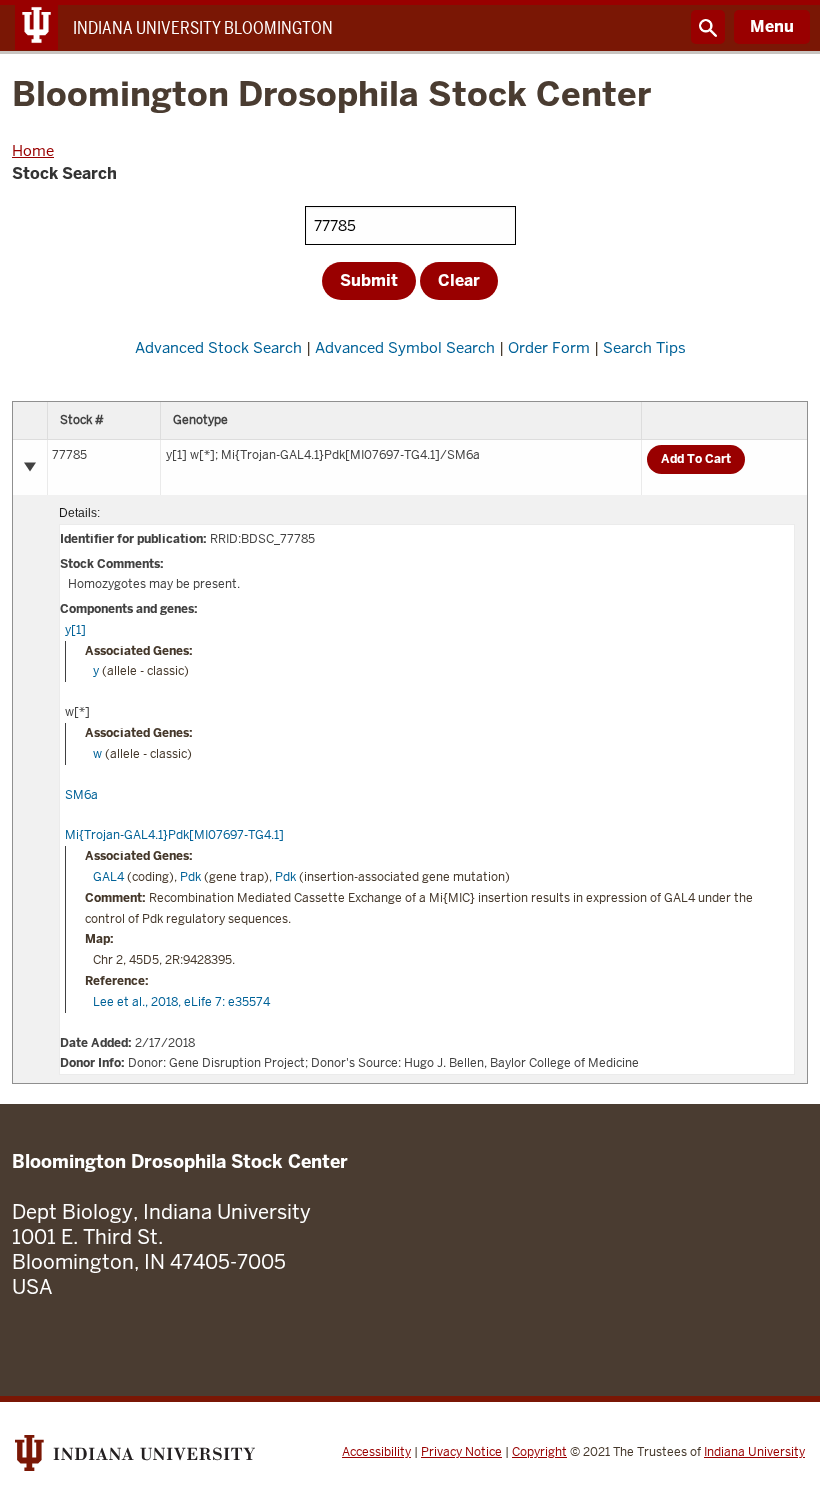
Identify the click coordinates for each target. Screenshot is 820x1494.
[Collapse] (30, 467)
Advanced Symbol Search (405, 347)
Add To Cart (696, 459)
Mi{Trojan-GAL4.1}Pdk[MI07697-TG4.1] (174, 835)
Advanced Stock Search (218, 347)
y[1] (75, 630)
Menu (772, 26)
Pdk (190, 877)
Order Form (549, 347)
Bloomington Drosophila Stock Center (331, 95)
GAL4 (108, 877)
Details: (79, 513)
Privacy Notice (461, 1452)
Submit (369, 280)
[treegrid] (410, 742)
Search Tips (644, 347)
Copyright (539, 1452)
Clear (459, 280)
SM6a (81, 795)
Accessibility (376, 1452)
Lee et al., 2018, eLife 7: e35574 (181, 1002)
